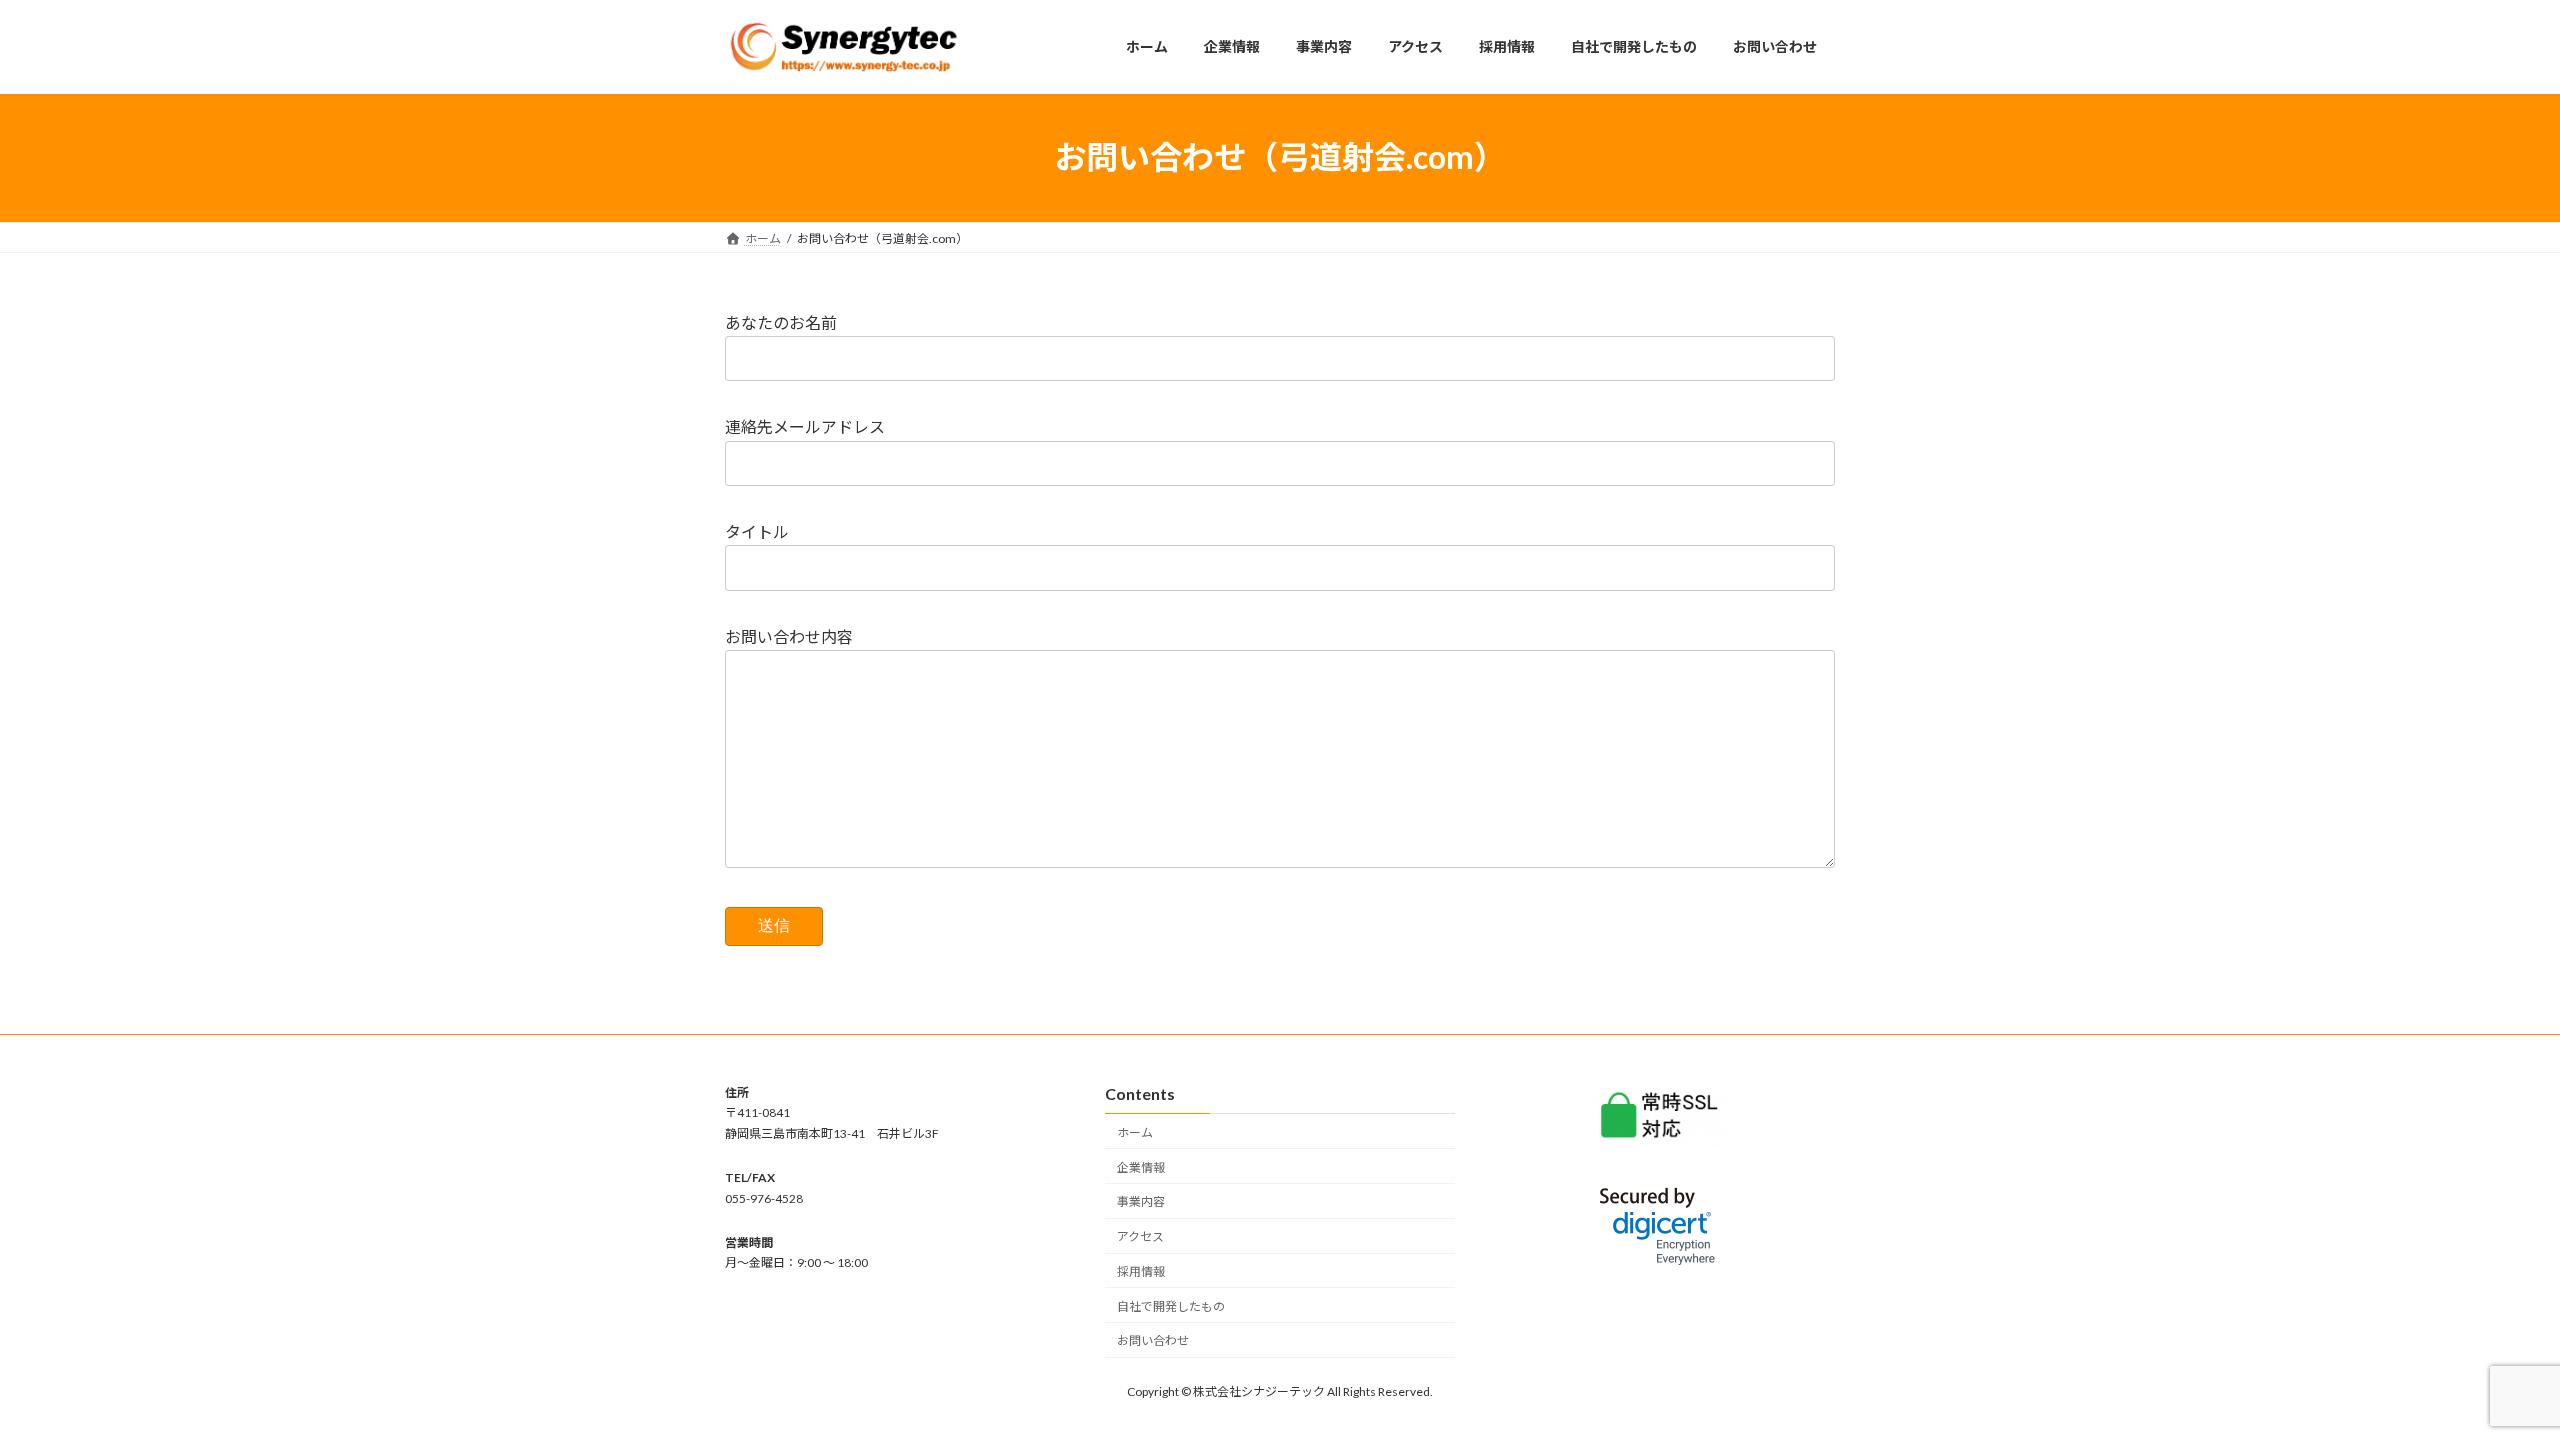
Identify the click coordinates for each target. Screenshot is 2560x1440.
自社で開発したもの (1171, 1306)
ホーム (1135, 1132)
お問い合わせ (1153, 1340)
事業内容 (1141, 1201)
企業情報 (1141, 1167)
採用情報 (1141, 1271)
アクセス (1140, 1236)
